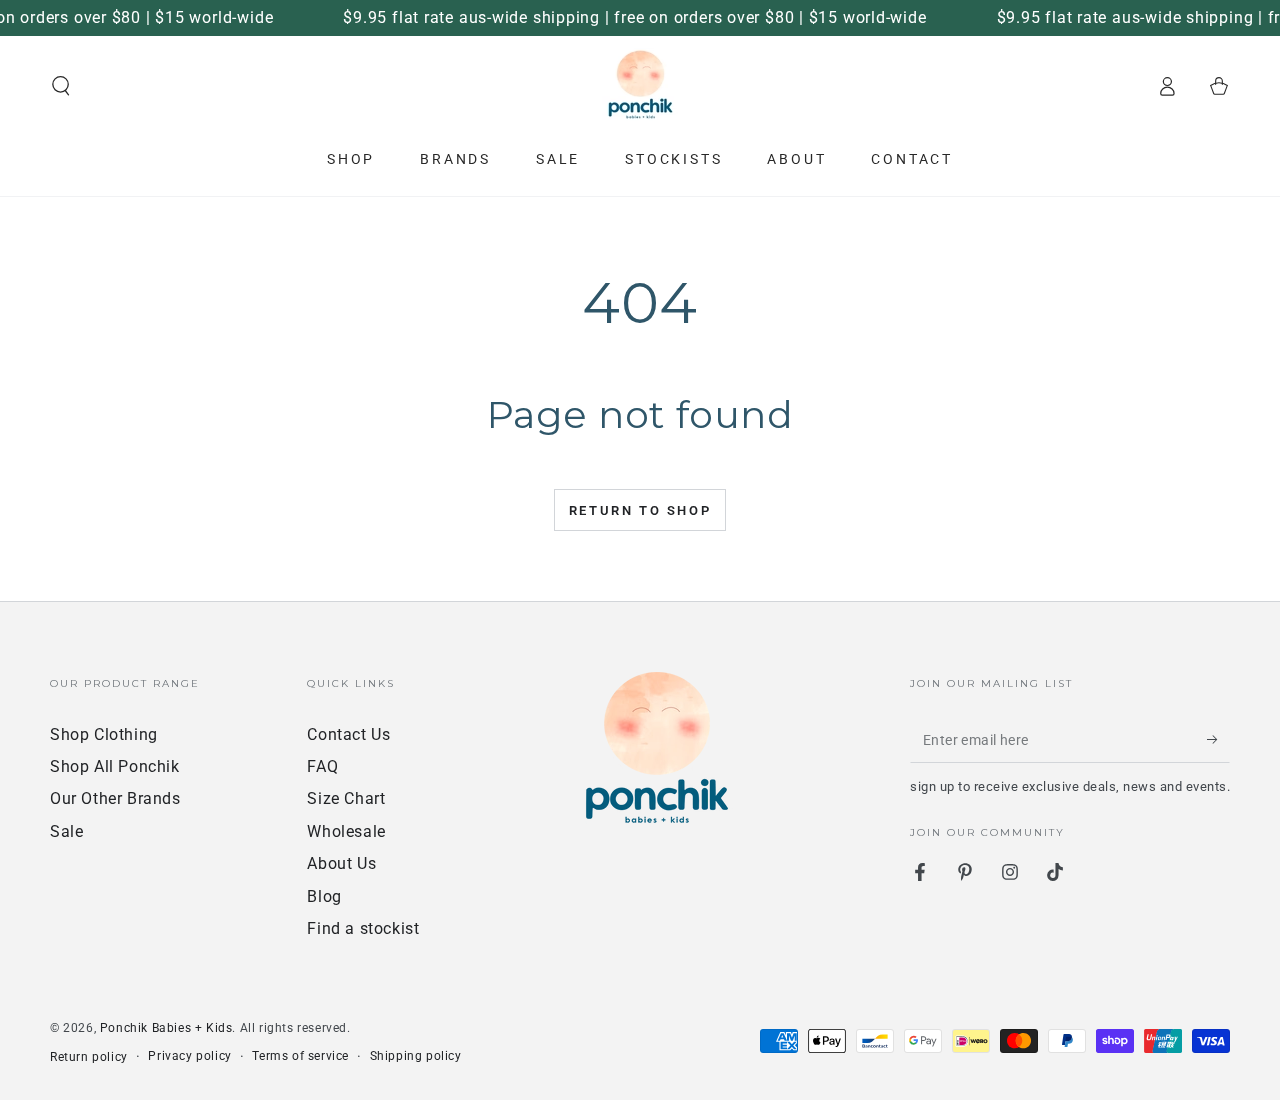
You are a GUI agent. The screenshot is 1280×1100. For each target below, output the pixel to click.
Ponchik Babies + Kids (166, 1028)
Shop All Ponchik (115, 766)
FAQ (322, 766)
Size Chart (346, 798)
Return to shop (640, 510)
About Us (341, 863)
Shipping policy (416, 1056)
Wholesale (346, 831)
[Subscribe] (1218, 740)
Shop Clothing (104, 734)
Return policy (89, 1057)
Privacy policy (189, 1056)
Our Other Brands (115, 798)
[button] (61, 86)
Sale (66, 831)
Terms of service (300, 1056)
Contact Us (348, 734)
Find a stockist (363, 928)
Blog (324, 896)
